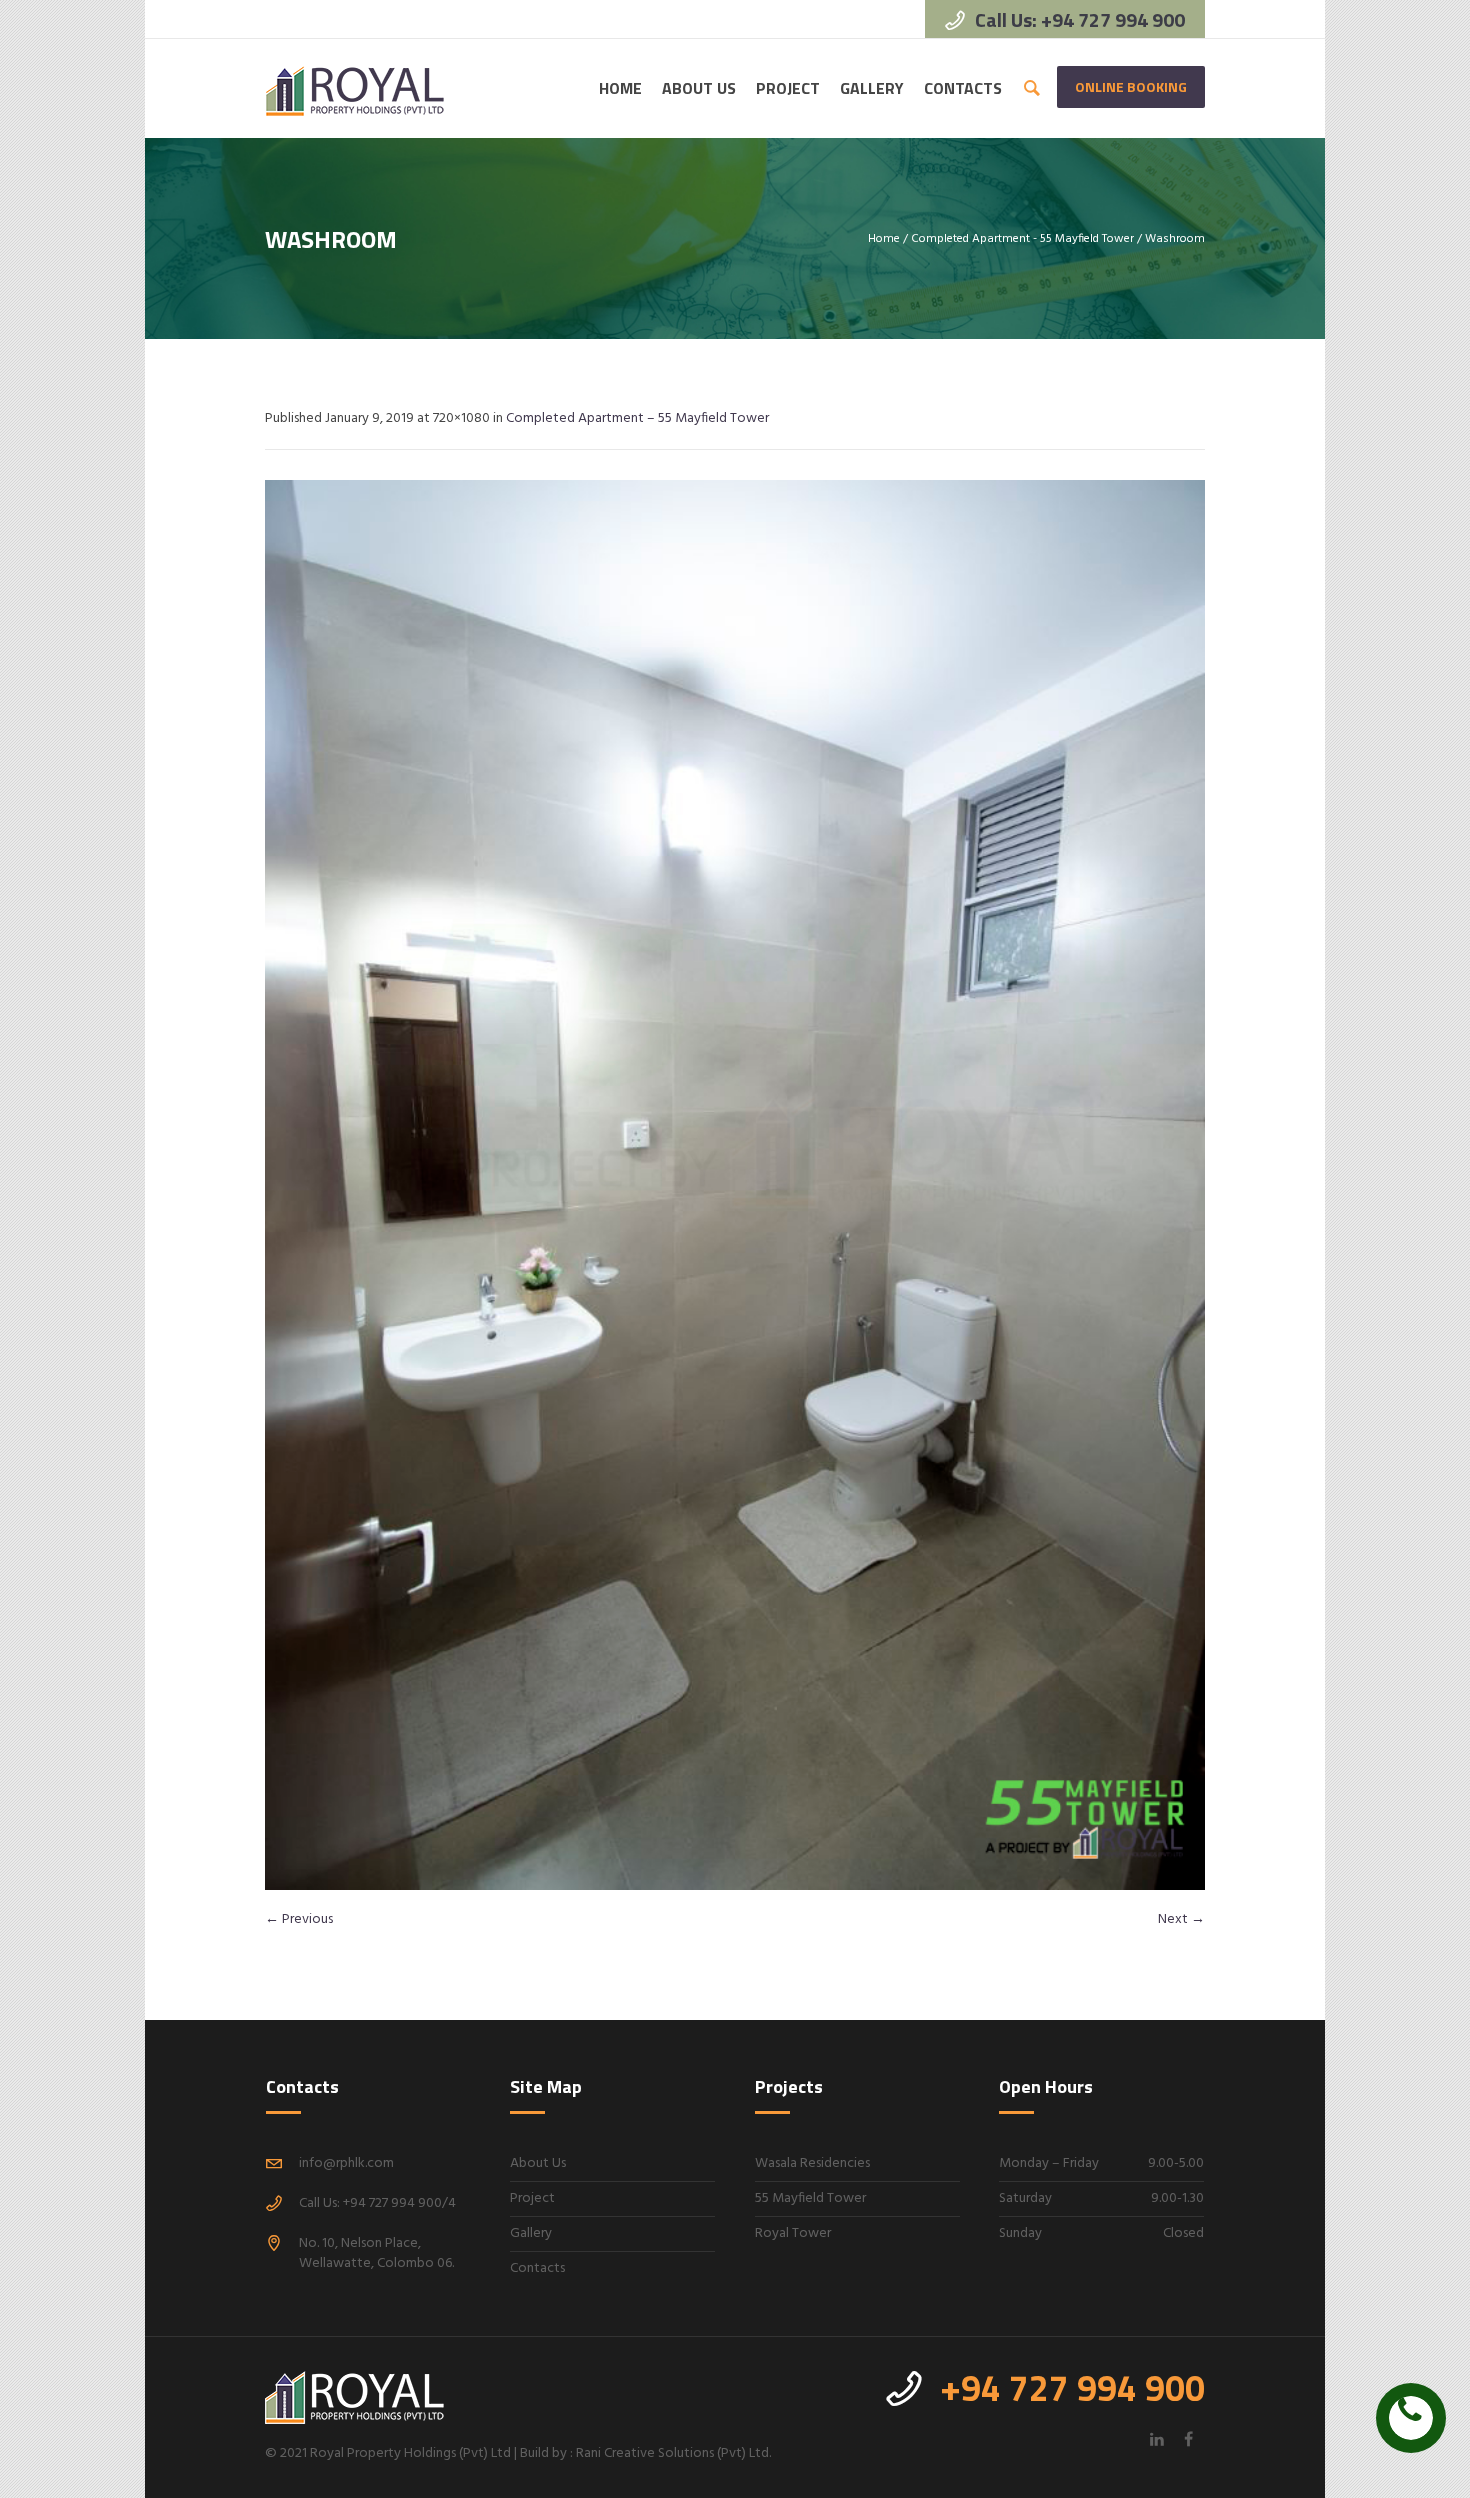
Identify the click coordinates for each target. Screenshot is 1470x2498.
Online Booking (1131, 86)
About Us (538, 2163)
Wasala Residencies (812, 2163)
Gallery (531, 2233)
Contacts (537, 2268)
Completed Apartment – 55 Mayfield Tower (637, 418)
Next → (1181, 1919)
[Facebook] (1188, 2439)
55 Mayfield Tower (810, 2198)
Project (532, 2198)
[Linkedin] (1157, 2439)
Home (884, 239)
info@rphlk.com (346, 2163)
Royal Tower (793, 2233)
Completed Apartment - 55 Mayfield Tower (1022, 239)
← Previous (299, 1919)
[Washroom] (735, 1185)
